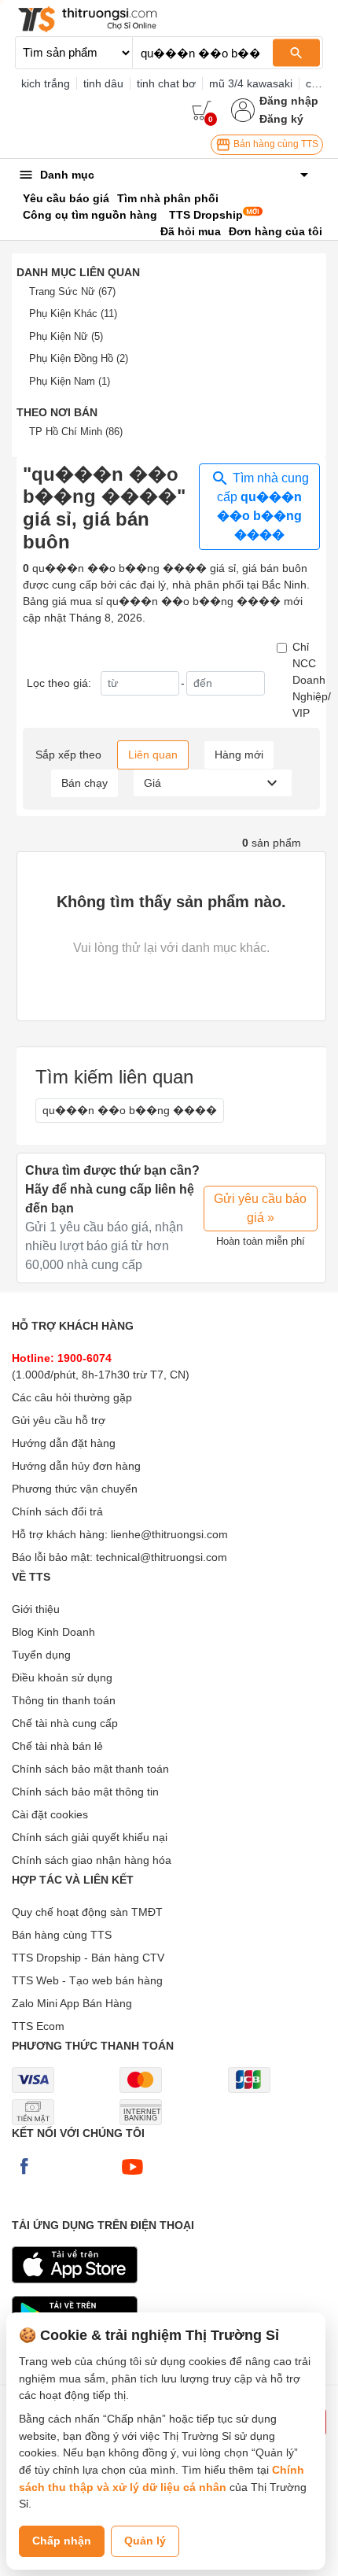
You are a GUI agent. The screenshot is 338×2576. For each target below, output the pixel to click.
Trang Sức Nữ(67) (72, 292)
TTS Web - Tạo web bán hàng (87, 1980)
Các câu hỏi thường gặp (72, 1397)
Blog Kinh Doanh (53, 1632)
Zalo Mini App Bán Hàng (72, 2003)
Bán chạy (84, 783)
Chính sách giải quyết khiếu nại (90, 1837)
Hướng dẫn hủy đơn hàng (76, 1466)
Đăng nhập (289, 101)
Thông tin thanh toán (64, 1700)
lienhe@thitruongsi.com (169, 1534)
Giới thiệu (36, 1609)
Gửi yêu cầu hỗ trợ (59, 1420)
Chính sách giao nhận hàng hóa (92, 1860)
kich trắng (46, 83)
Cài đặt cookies (50, 1814)
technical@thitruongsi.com (162, 1557)
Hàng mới (239, 755)
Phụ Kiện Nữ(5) (66, 336)
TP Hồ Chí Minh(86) (76, 432)
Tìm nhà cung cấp (263, 507)
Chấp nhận (62, 2541)
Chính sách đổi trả (57, 1511)
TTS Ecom (38, 2026)
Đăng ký (281, 119)
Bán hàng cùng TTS (275, 144)
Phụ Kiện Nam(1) (70, 381)
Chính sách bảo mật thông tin (85, 1792)
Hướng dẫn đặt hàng (64, 1443)
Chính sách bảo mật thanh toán (90, 1769)
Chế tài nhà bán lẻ (57, 1746)
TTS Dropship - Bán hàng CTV (88, 1958)
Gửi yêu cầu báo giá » (260, 1208)
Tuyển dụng (41, 1655)
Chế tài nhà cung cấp (65, 1723)
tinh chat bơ (166, 83)
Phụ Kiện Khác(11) (73, 314)
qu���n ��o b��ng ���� (130, 1110)
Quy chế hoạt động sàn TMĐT (87, 1912)
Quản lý (145, 2541)
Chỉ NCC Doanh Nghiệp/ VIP (312, 680)
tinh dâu (103, 83)
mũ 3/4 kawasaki (251, 83)
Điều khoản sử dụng (62, 1677)
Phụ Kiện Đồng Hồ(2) (79, 358)
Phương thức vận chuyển (75, 1489)
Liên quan (153, 755)
